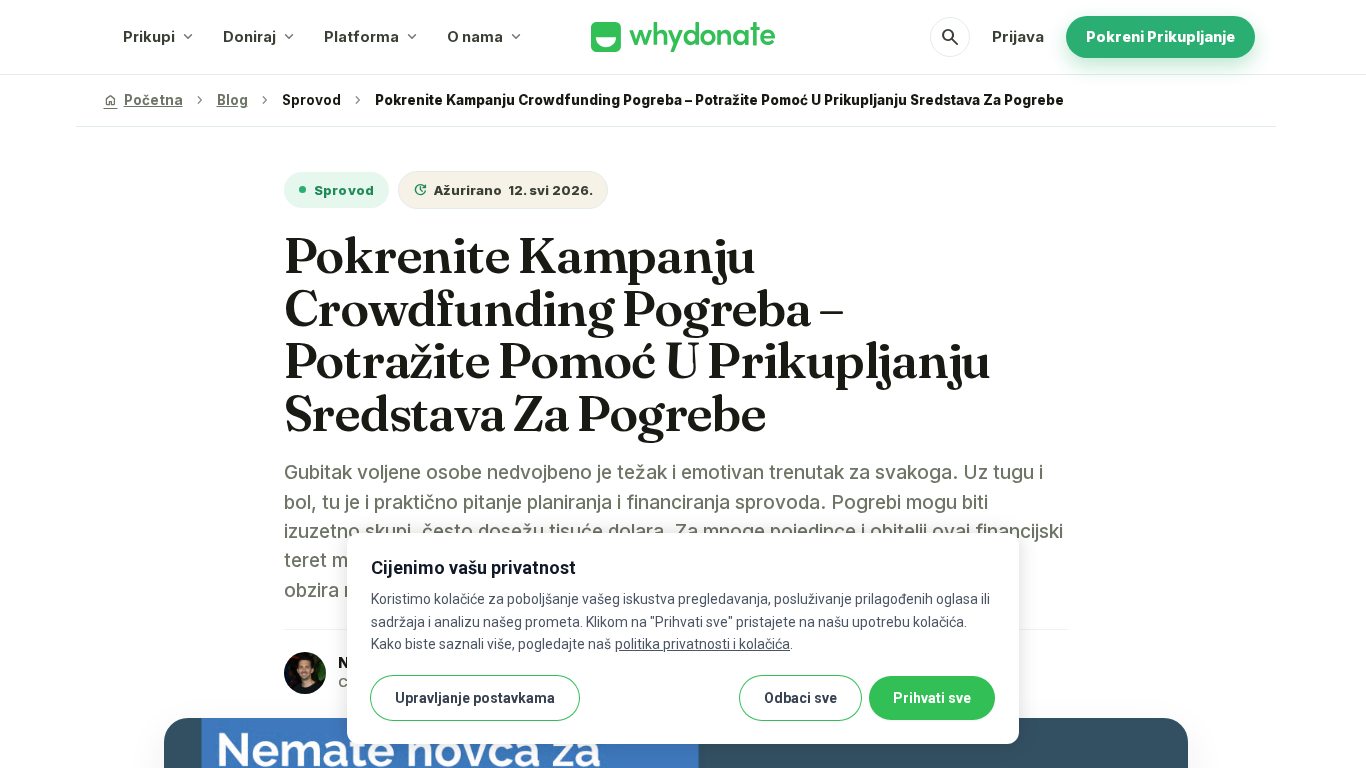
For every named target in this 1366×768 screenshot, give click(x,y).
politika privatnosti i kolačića (702, 644)
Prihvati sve (932, 698)
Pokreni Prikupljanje (1160, 36)
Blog (232, 100)
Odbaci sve (800, 698)
